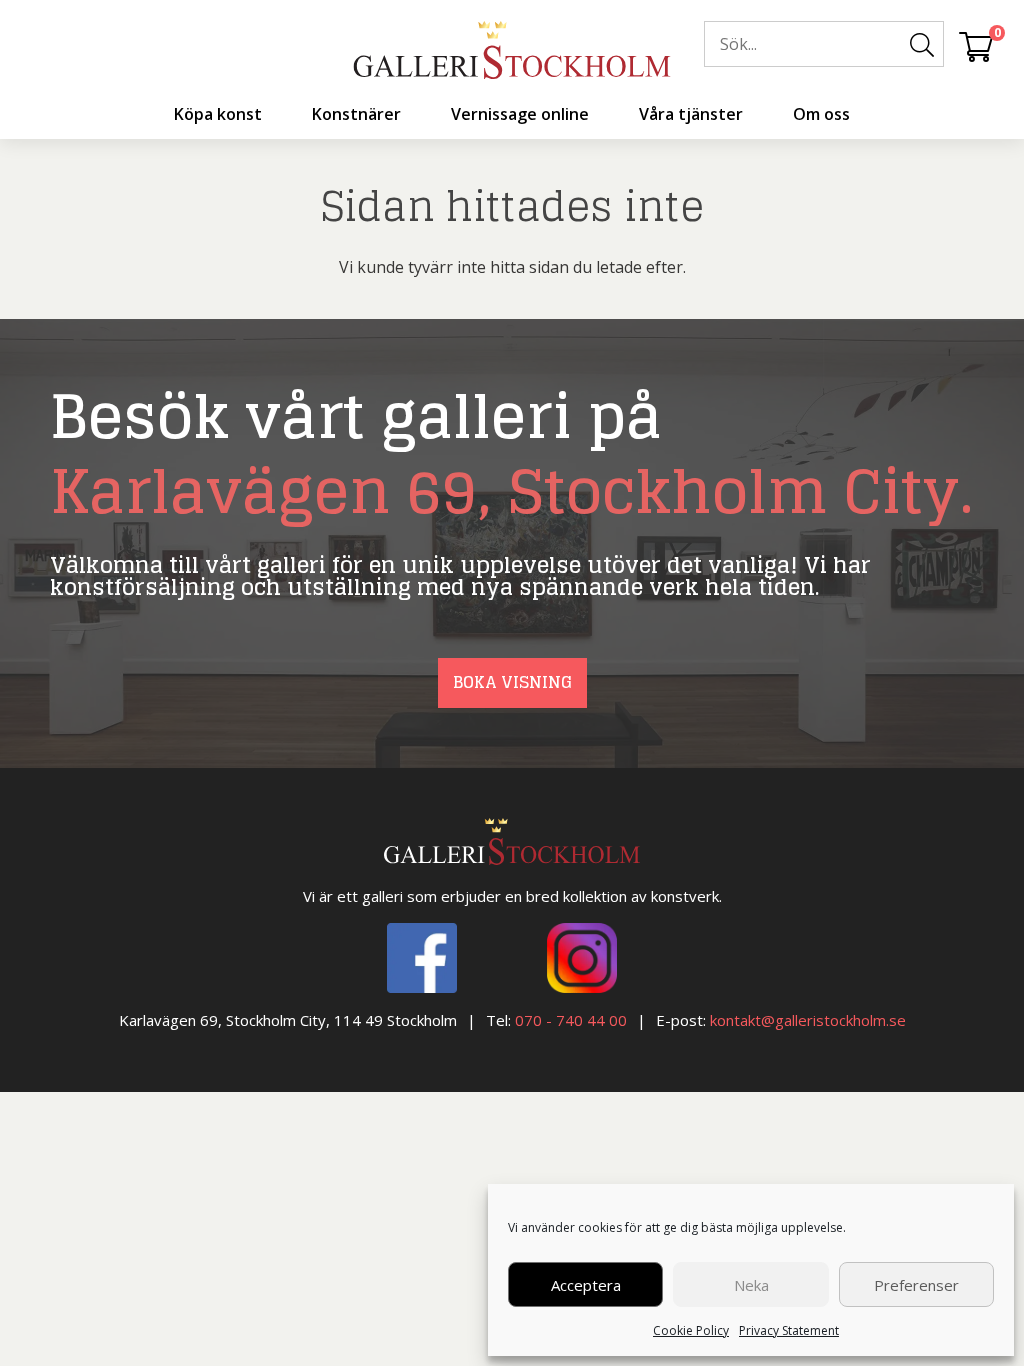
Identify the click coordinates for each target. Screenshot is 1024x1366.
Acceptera (586, 1285)
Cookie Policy (691, 1330)
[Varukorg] (976, 46)
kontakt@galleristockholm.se (808, 1020)
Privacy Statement (789, 1330)
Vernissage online (520, 114)
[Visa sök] (922, 45)
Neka (751, 1285)
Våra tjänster (691, 114)
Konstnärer (356, 114)
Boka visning (512, 682)
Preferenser (916, 1285)
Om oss (821, 114)
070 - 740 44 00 (571, 1020)
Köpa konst (218, 114)
